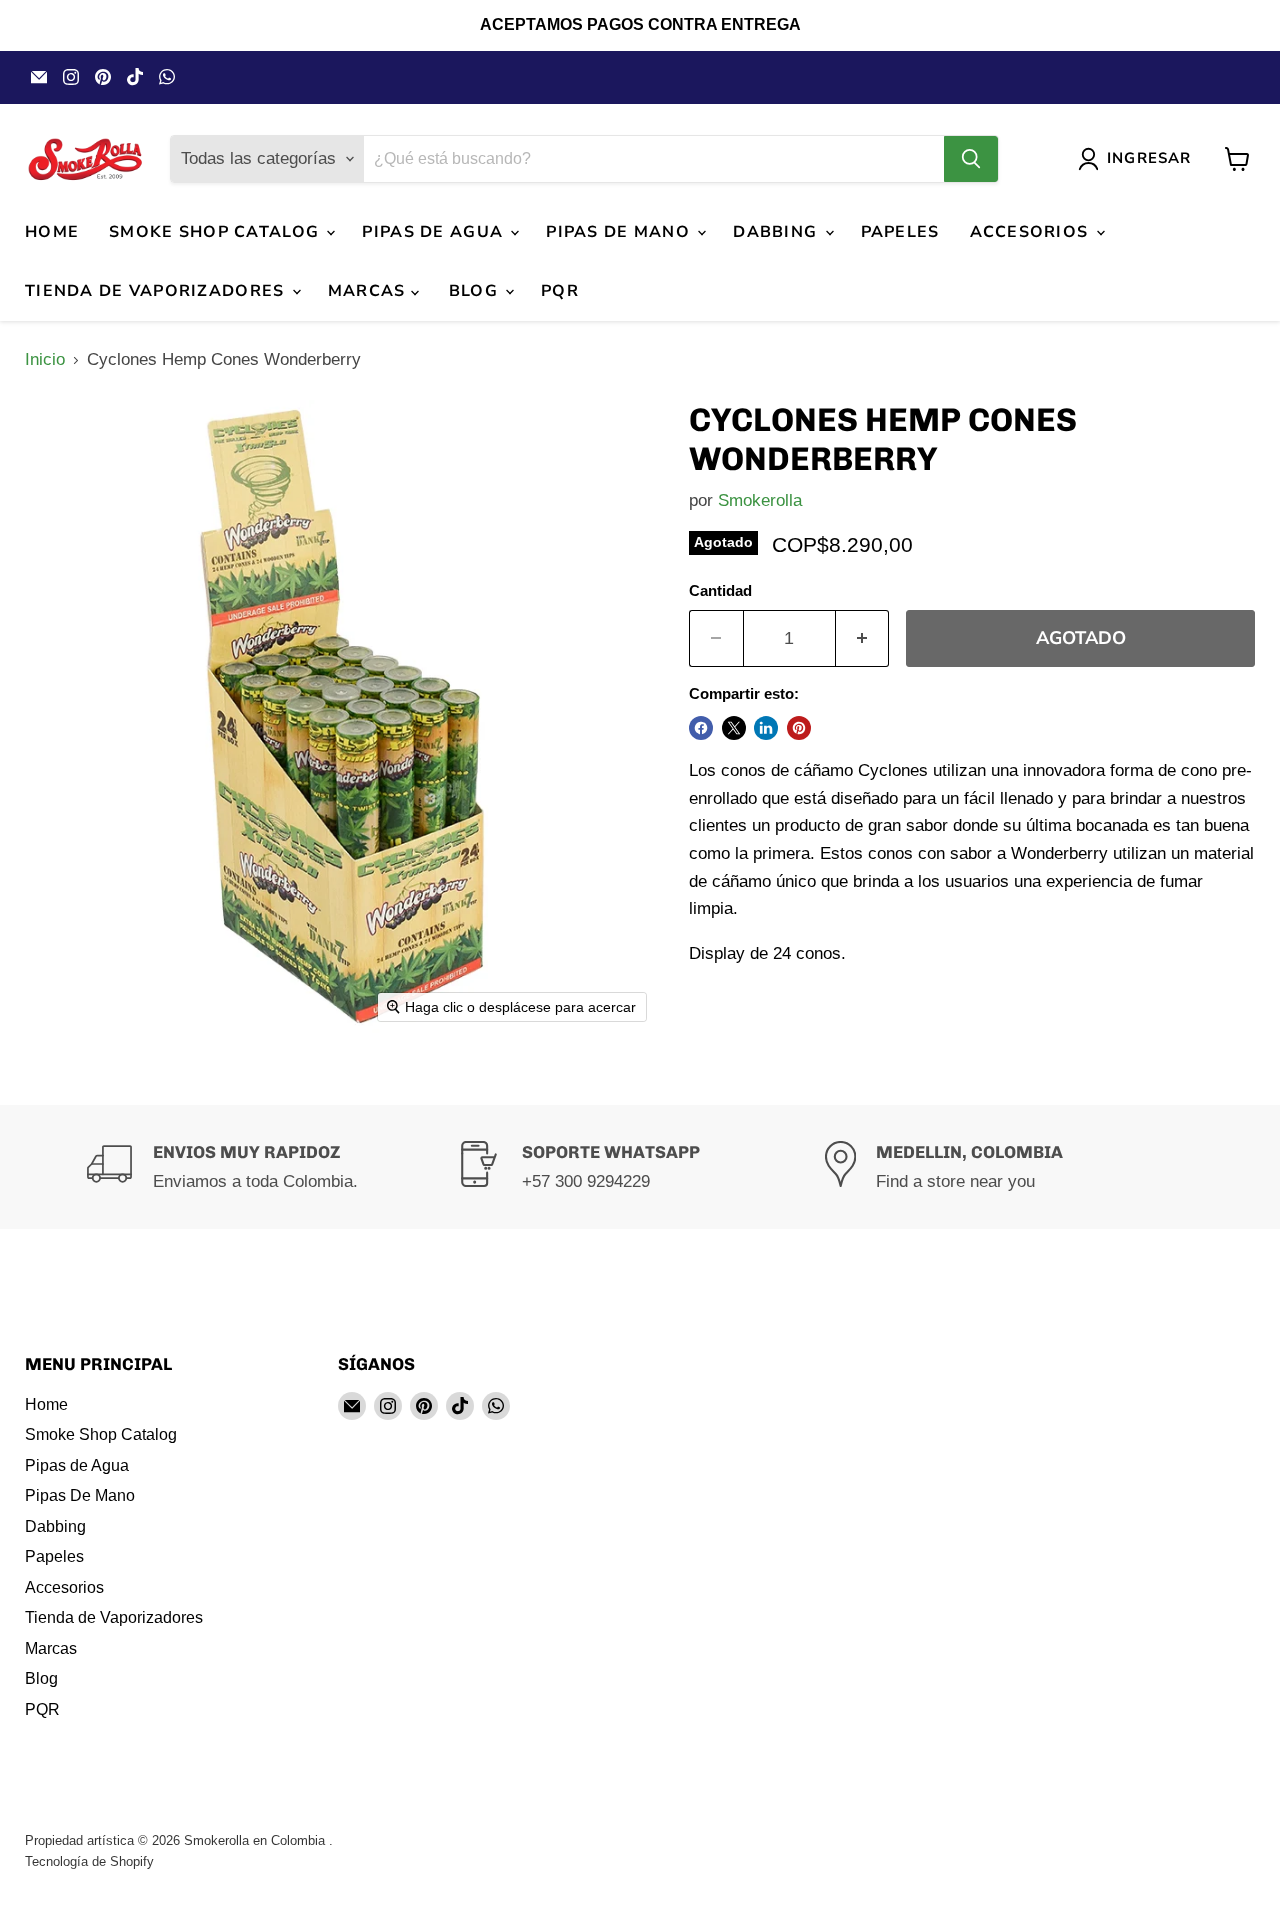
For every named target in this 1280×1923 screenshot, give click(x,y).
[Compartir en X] (734, 728)
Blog (476, 291)
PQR (560, 291)
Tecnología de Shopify (89, 1861)
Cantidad (720, 591)
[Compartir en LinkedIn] (766, 728)
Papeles (900, 232)
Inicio (45, 359)
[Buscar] (971, 159)
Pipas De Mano (620, 232)
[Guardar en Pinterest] (799, 728)
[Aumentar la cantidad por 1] (863, 638)
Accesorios (1032, 232)
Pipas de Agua (435, 232)
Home (52, 232)
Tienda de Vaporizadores (157, 291)
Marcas (369, 291)
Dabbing (777, 232)
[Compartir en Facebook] (701, 728)
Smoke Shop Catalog (216, 232)
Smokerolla (760, 500)
